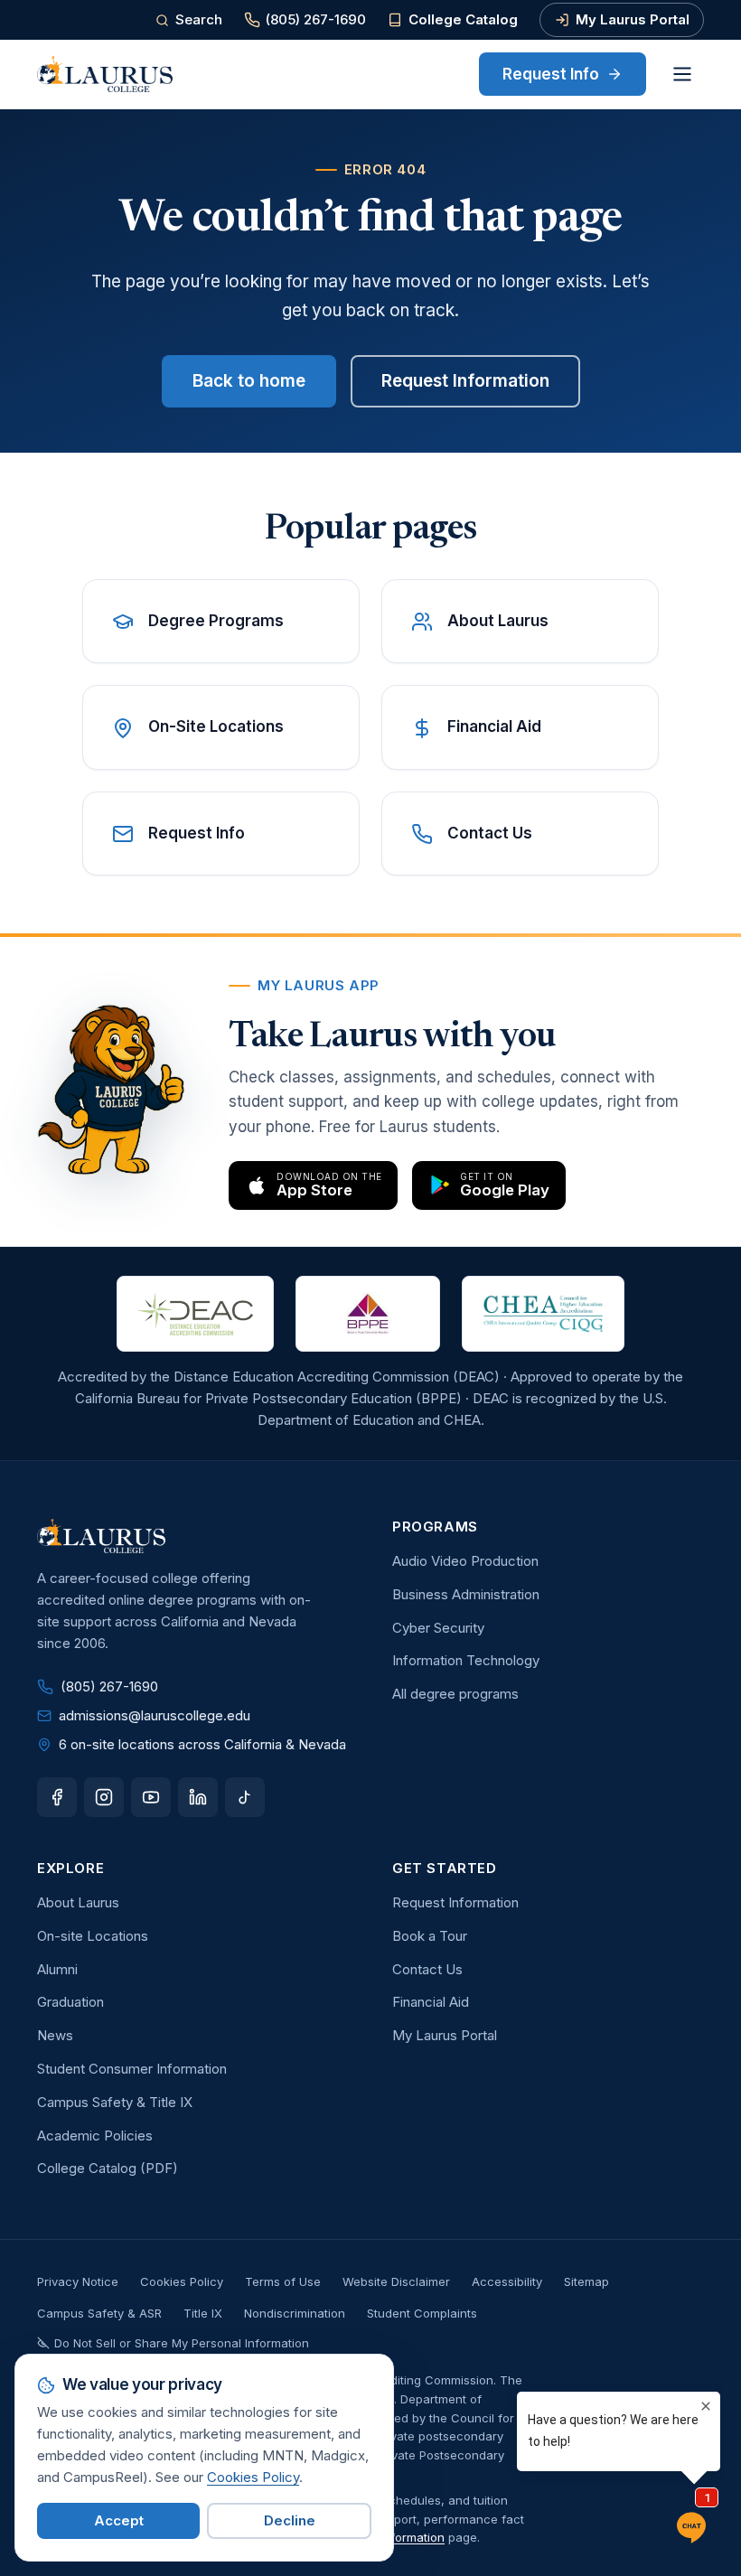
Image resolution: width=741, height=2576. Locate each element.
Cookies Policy (182, 2281)
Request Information (465, 381)
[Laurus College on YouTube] (151, 1797)
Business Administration (466, 1594)
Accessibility (507, 2281)
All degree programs (455, 1694)
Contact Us (427, 1969)
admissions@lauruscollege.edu (155, 1715)
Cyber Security (438, 1628)
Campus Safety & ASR (99, 2313)
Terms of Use (283, 2281)
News (55, 2035)
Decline (290, 2520)
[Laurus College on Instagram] (104, 1797)
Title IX (203, 2313)
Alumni (57, 1969)
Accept (119, 2520)
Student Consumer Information (132, 2069)
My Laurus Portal (633, 19)
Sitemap (586, 2281)
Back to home (249, 381)
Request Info (551, 74)
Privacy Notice (78, 2281)
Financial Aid (431, 2002)
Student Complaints (422, 2313)
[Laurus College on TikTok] (245, 1797)
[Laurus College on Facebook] (57, 1797)
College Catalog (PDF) (108, 2168)
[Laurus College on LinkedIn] (198, 1797)
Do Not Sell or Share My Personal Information (182, 2343)
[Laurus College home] (105, 74)
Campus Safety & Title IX (115, 2102)
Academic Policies (95, 2136)
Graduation (70, 2002)
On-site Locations (93, 1936)
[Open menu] (682, 74)
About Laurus (78, 1902)
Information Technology (466, 1660)
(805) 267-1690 (316, 19)
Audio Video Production (465, 1561)
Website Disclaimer (396, 2281)
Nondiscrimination (295, 2313)
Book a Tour (430, 1936)
